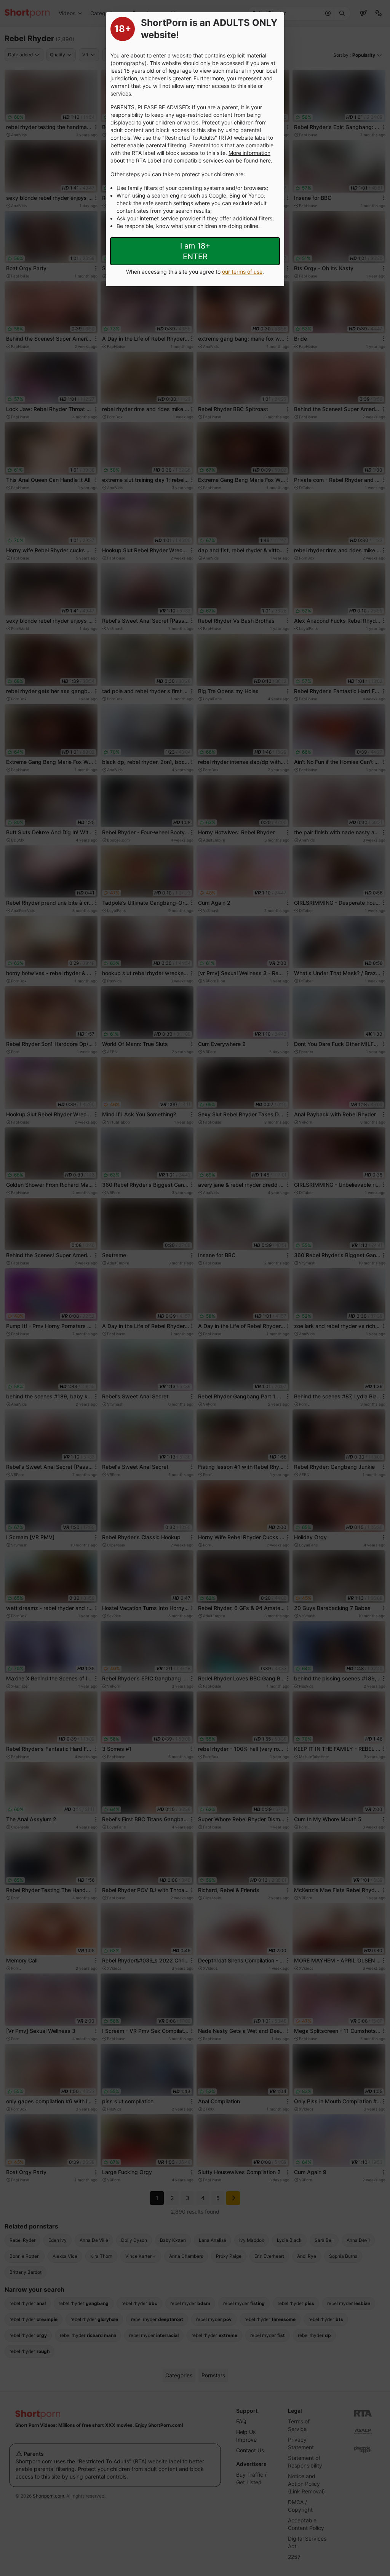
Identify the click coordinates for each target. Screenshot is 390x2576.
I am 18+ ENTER (195, 251)
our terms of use (242, 272)
